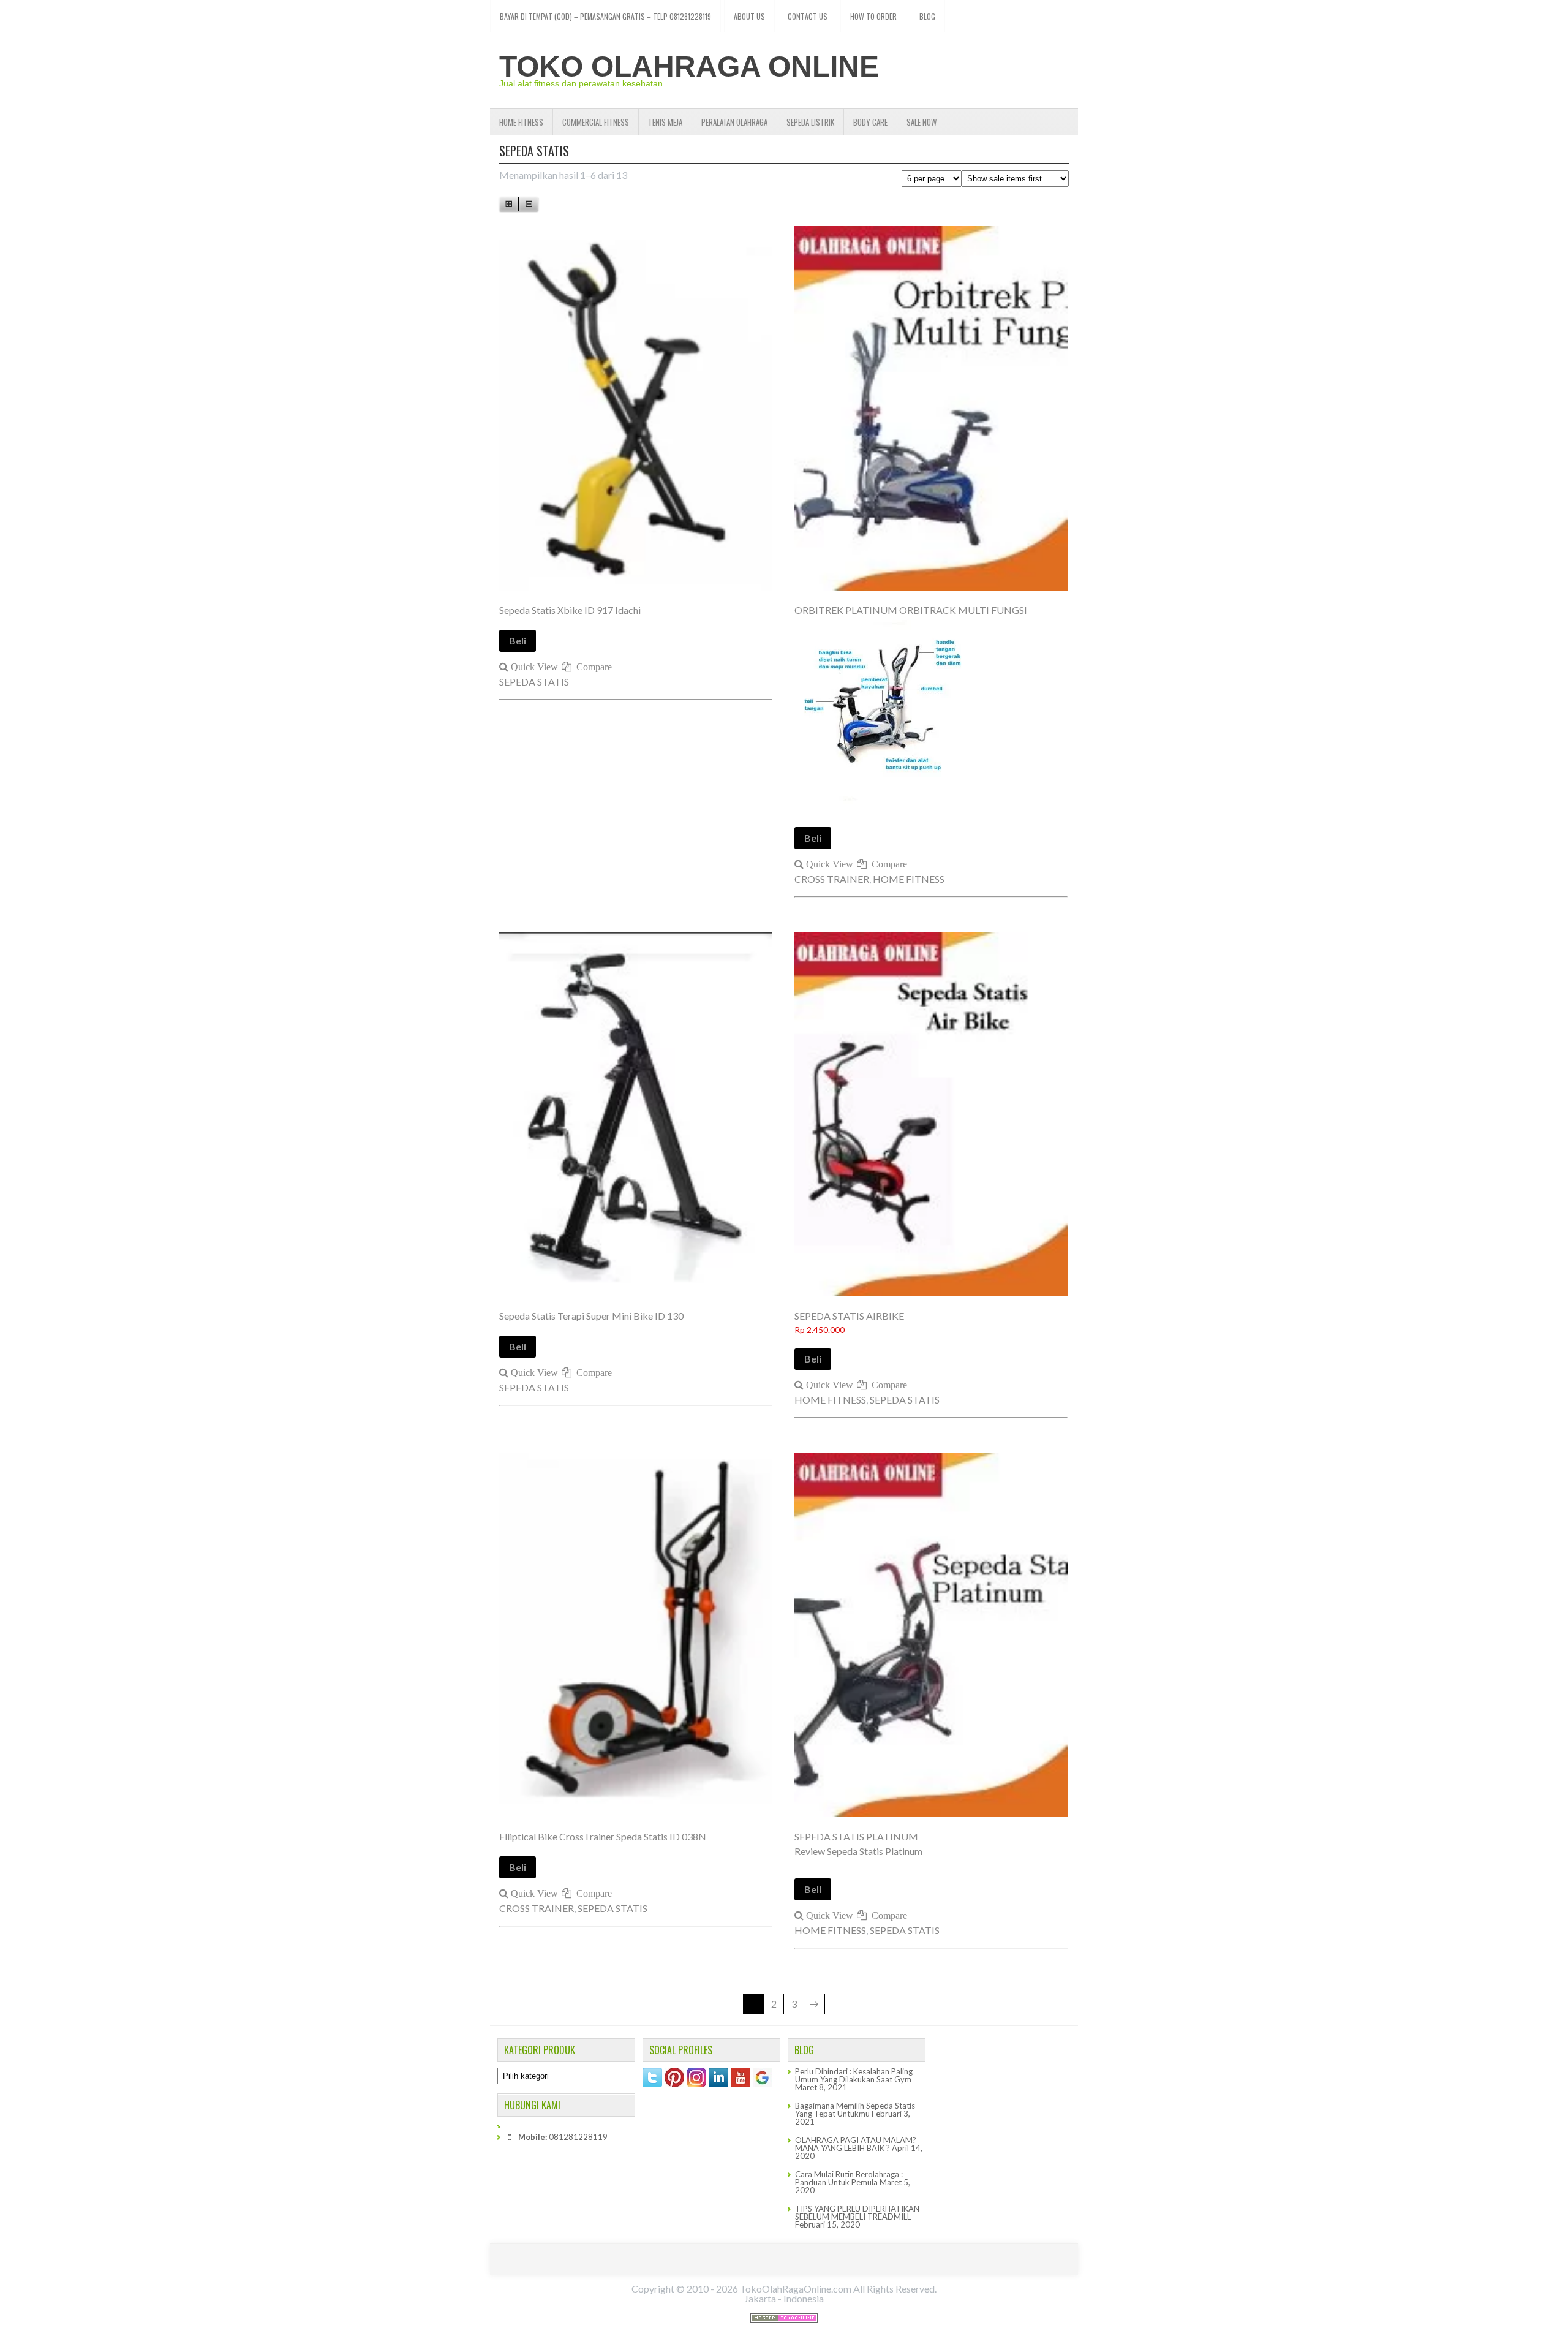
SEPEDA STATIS (534, 682)
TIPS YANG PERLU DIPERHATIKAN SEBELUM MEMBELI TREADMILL (857, 2213)
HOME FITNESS (521, 122)
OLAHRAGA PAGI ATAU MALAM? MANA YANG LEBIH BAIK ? (856, 2144)
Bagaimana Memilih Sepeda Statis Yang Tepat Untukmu (855, 2110)
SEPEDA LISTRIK (810, 122)
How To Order (873, 16)
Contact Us (808, 16)
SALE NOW (922, 122)
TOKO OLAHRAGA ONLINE (689, 66)
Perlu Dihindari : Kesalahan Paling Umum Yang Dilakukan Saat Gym (854, 2075)
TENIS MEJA (665, 122)
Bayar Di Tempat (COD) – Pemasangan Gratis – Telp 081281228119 (605, 16)
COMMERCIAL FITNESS (596, 122)
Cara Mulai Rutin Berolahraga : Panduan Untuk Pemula (849, 2178)
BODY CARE (870, 122)
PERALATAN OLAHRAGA (734, 122)
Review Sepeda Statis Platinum (858, 1851)
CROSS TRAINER (832, 879)
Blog (927, 16)
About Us (749, 16)
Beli (518, 641)
